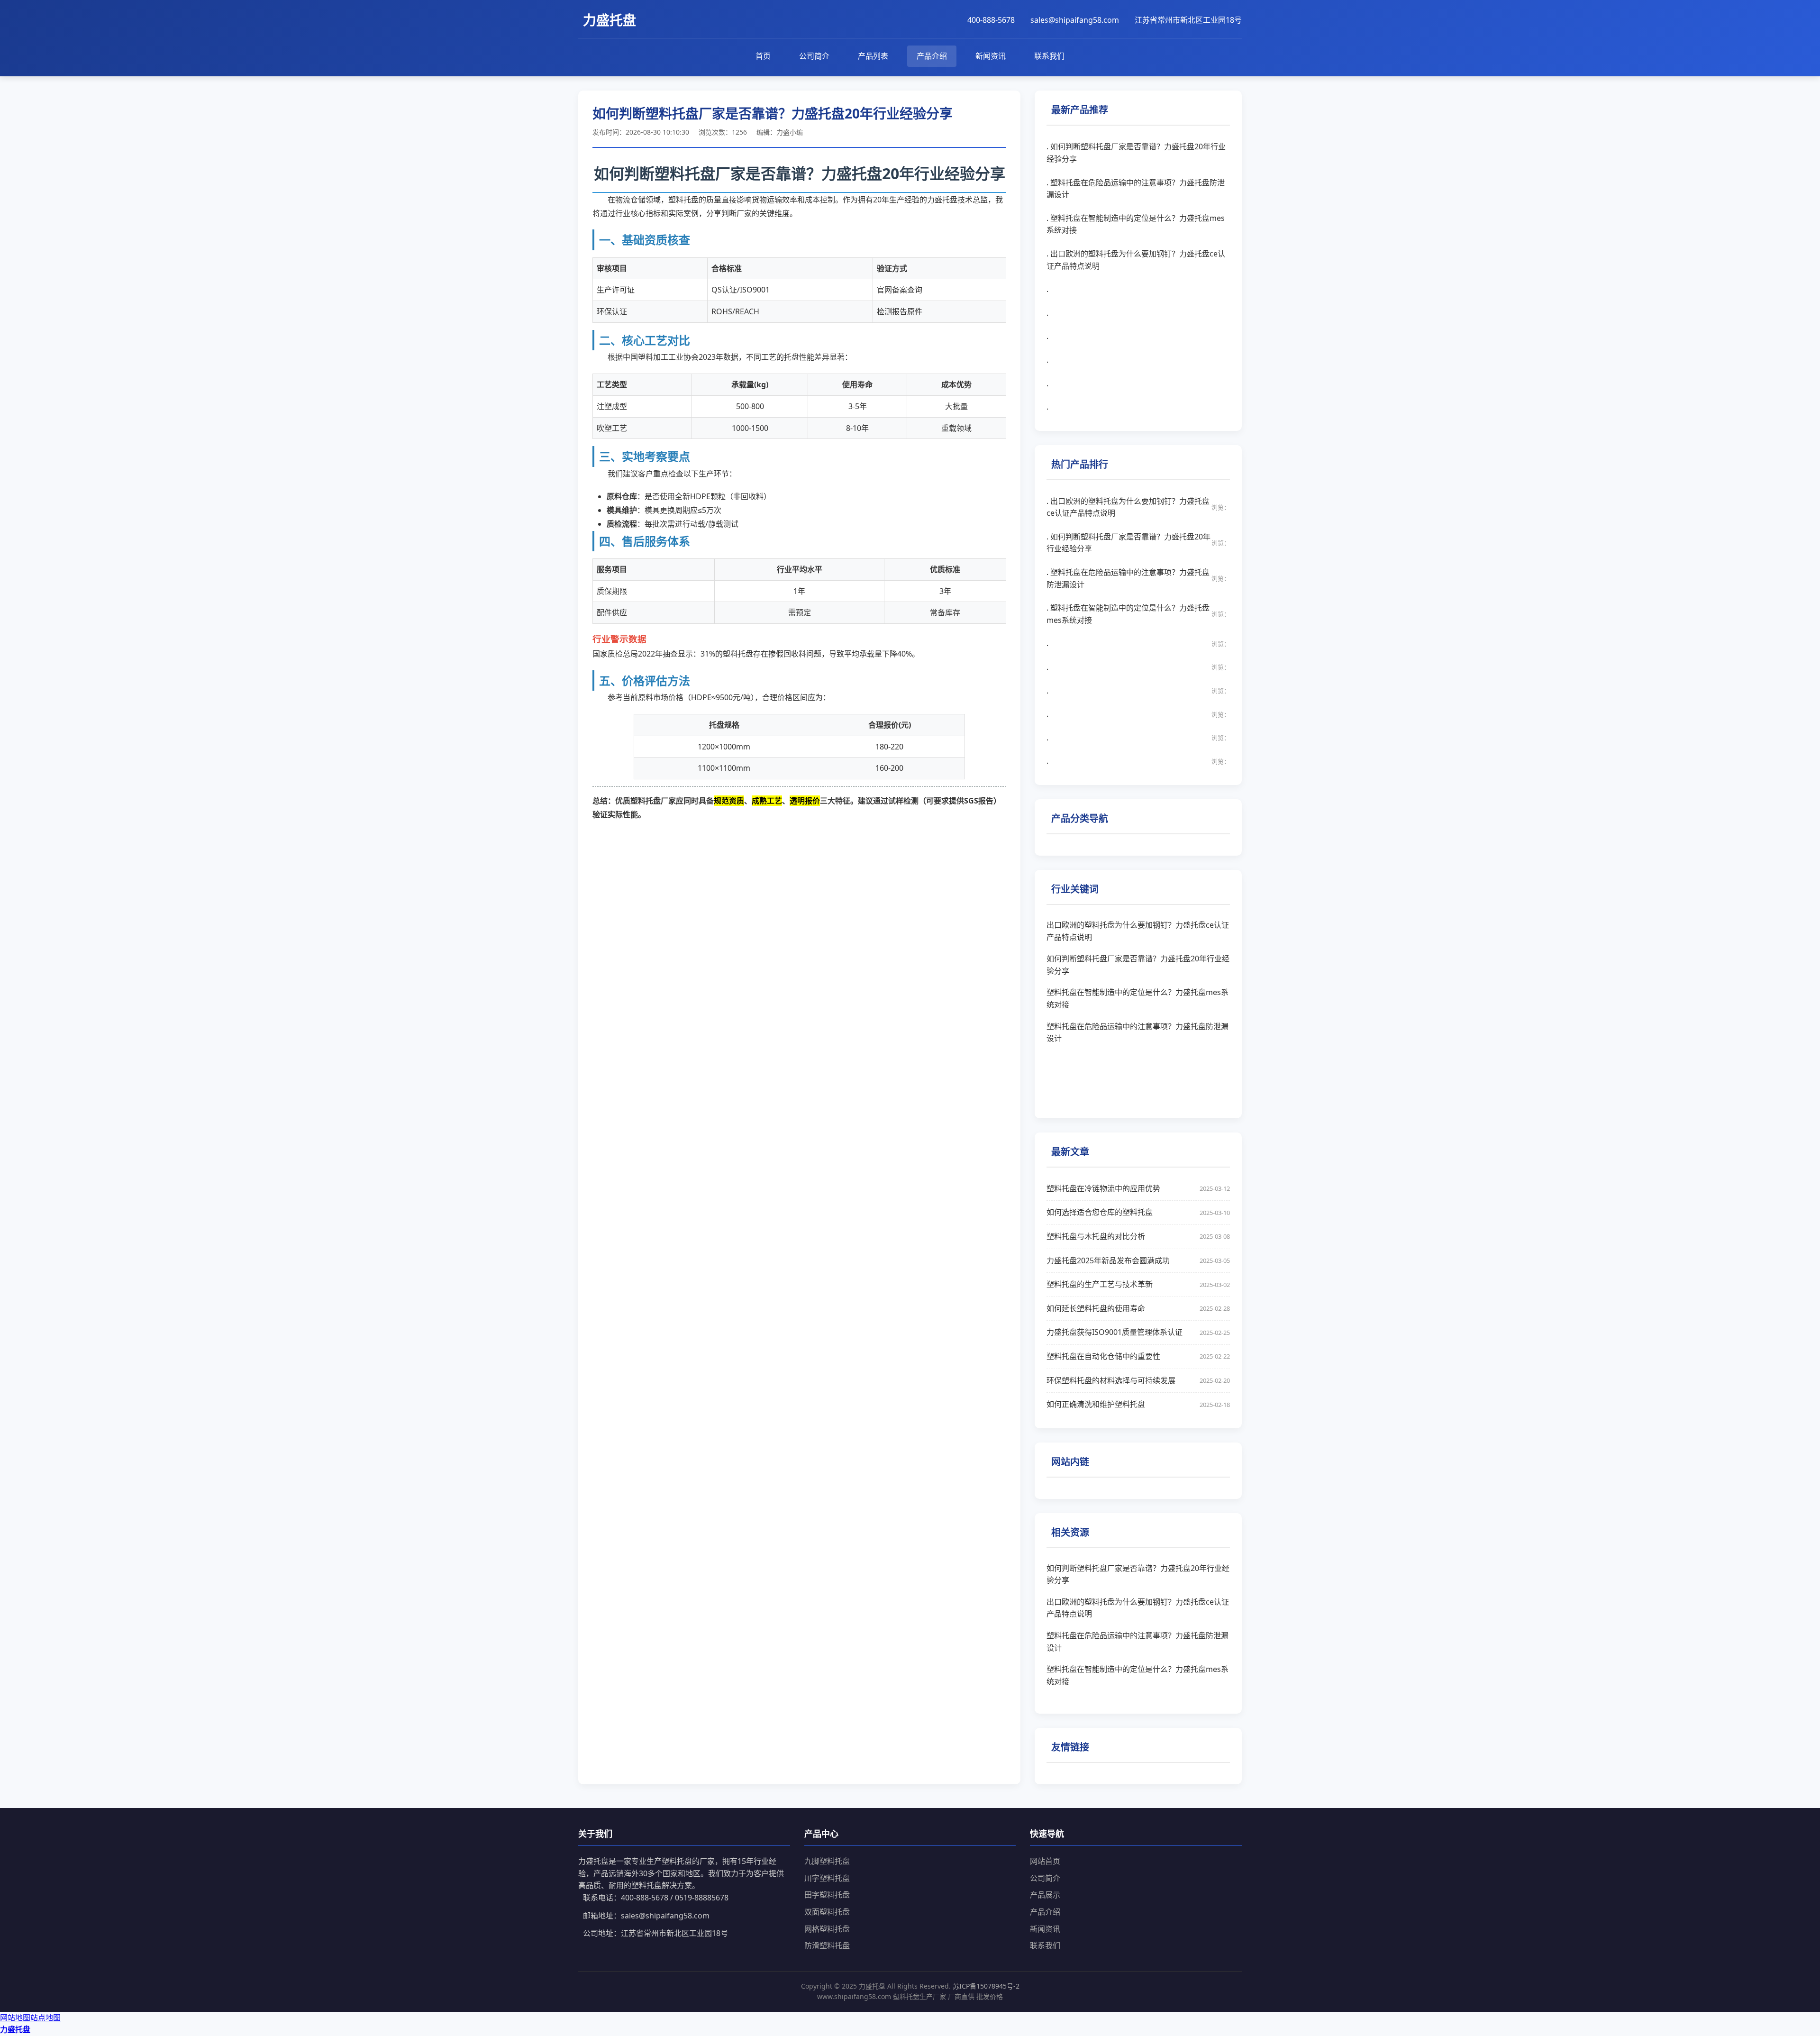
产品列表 (873, 56)
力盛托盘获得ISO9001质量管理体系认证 (1138, 1332)
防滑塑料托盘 (827, 1945)
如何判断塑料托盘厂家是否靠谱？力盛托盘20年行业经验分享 (1138, 965)
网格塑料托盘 (827, 1929)
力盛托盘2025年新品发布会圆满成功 (1138, 1260)
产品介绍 (932, 56)
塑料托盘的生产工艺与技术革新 (1138, 1284)
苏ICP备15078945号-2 (986, 1986)
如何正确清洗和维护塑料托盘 (1138, 1404)
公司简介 (814, 56)
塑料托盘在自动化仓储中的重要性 (1138, 1356)
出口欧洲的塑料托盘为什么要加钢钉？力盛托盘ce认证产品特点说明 (1138, 931)
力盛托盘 (15, 2029)
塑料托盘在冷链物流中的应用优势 (1138, 1188)
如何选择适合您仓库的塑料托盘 (1138, 1212)
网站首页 (1045, 1861)
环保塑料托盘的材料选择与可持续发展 (1138, 1380)
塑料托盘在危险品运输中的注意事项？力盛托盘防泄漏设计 (1137, 1032)
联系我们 (1049, 56)
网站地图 (15, 2018)
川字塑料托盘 (827, 1878)
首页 (763, 56)
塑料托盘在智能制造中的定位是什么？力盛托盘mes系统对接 (1137, 998)
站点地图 (45, 2018)
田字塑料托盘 (827, 1895)
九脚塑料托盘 (827, 1861)
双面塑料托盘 (827, 1912)
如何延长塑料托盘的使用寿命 (1138, 1308)
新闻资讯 (991, 56)
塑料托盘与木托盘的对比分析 (1138, 1236)
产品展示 (1045, 1895)
